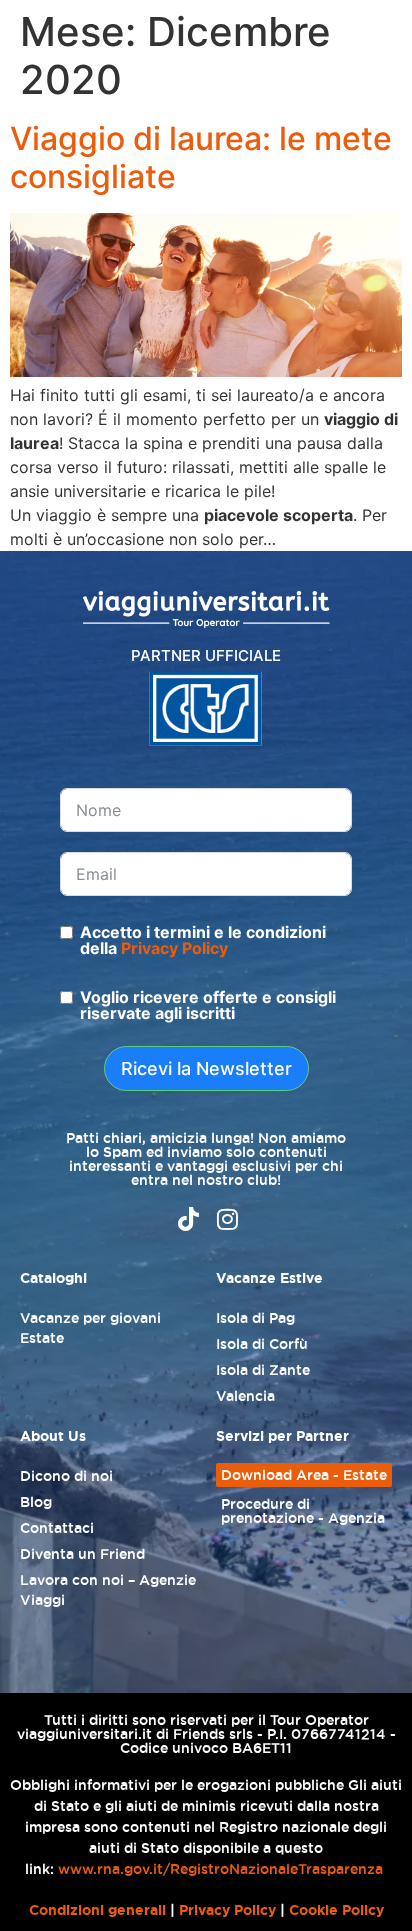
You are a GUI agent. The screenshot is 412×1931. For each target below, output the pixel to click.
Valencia (245, 1396)
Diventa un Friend (82, 1554)
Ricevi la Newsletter (206, 1068)
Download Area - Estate (304, 1475)
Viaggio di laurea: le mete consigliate (201, 157)
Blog (36, 1502)
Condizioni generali (97, 1910)
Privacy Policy (174, 948)
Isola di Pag (255, 1318)
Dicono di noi (66, 1476)
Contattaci (57, 1528)
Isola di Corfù (262, 1344)
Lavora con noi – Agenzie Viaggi (108, 1590)
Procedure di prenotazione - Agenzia (303, 1511)
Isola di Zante (263, 1370)
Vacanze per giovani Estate (90, 1328)
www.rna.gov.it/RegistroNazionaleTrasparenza (220, 1869)
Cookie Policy (336, 1910)
